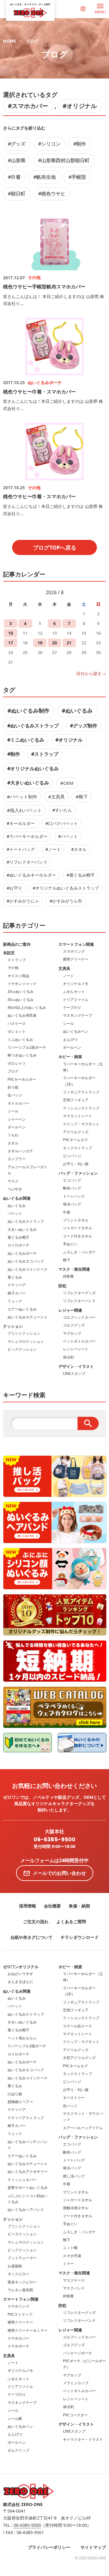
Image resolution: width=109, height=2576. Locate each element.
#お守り (14, 888)
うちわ (13, 1135)
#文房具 (56, 797)
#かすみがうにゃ (23, 901)
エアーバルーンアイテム (83, 2128)
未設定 (9, 953)
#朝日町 (17, 194)
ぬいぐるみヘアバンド (26, 2210)
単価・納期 (79, 1906)
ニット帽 (70, 2248)
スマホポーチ (18, 2346)
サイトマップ (93, 2547)
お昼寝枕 (15, 2266)
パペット (15, 1213)
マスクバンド (74, 2288)
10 (11, 633)
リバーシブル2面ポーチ (27, 1047)
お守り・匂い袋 (76, 1164)
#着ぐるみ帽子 (81, 875)
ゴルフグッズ (74, 1325)
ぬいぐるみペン (76, 1031)
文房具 (64, 968)
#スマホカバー (28, 106)
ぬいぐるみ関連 (17, 1198)
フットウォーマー (22, 2258)
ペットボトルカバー (79, 1341)
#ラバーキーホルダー (27, 836)
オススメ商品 (18, 976)
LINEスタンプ (74, 1373)
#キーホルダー (21, 823)
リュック (15, 1301)
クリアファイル (76, 1000)
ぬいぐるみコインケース (28, 1269)
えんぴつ (70, 1039)
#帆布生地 (45, 177)
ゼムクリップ (18, 2450)
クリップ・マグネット (81, 1124)
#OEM (67, 783)
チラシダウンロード (80, 1937)
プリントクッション (24, 1333)
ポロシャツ (17, 1063)
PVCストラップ (20, 2314)
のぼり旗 (15, 2094)
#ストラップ (45, 754)
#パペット (68, 836)
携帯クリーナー (76, 959)
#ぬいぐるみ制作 (28, 711)
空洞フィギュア (76, 1100)
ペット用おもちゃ (22, 2038)
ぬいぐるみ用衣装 (22, 1015)
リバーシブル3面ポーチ (27, 2046)
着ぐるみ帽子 (18, 1237)
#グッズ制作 (84, 726)
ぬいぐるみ (17, 1206)
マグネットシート (78, 1116)
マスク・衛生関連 (74, 1269)
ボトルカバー (18, 1103)
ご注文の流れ (36, 1922)
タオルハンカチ (20, 1151)
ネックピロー (18, 2274)
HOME (10, 41)
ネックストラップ (78, 1148)
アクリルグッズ (76, 1132)
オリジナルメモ (76, 984)
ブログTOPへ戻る (55, 547)
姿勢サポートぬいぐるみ (28, 2188)
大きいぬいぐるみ (22, 1229)
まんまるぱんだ (20, 1982)
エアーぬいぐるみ (22, 1309)
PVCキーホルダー (22, 1079)
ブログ (32, 41)
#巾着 (14, 177)
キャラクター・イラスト (83, 2439)
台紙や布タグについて (31, 1937)
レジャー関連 (70, 1310)
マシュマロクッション (26, 1341)
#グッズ (17, 144)
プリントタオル (76, 1220)
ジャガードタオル (78, 1228)
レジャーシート (76, 1349)
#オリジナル (80, 106)
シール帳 (15, 2419)
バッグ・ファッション (78, 1173)
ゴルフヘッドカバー (79, 1317)
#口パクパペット (62, 823)
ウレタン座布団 (20, 2290)
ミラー (68, 2264)
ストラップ (17, 960)
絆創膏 (68, 1276)
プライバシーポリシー (49, 2547)
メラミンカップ (76, 2383)
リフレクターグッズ (79, 1293)
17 (11, 643)
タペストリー (74, 2098)
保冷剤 (68, 1357)
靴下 (67, 1260)
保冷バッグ (72, 1204)
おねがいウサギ (20, 1974)
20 (54, 643)
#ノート (53, 849)
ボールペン (17, 1127)
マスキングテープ (78, 1015)
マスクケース (74, 2280)
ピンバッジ (72, 1156)
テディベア (17, 1285)
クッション (13, 1326)
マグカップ (72, 1333)
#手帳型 (77, 177)
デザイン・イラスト (76, 1366)
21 (69, 643)
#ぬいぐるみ (77, 711)
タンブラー (17, 1159)
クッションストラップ (81, 1108)
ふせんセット (74, 991)
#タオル (79, 849)
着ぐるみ (15, 1277)
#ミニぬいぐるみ (26, 740)
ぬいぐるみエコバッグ (26, 1261)
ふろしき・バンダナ (79, 1252)
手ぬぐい (70, 1244)
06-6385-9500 (54, 1840)
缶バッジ (15, 1095)
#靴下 (82, 797)
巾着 (67, 1212)
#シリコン (49, 144)
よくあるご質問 (71, 1922)
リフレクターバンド (79, 1301)
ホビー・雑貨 (70, 1057)
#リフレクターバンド (27, 862)
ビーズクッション (22, 2234)
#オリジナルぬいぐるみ (33, 768)
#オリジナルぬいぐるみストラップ (66, 888)
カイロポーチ (18, 1245)
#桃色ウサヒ (52, 194)
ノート (68, 976)
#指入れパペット (24, 810)
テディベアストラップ (26, 2118)
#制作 (80, 144)
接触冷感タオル (76, 2208)
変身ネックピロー (22, 2282)
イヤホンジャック (22, 984)
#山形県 (17, 160)
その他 (13, 968)
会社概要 (52, 1906)
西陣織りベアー (20, 2102)
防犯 (62, 1286)
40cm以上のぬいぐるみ (27, 1007)
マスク (13, 1181)
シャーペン (17, 1119)
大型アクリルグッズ (79, 2058)
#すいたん (62, 810)
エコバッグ (72, 1180)
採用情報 (28, 1906)
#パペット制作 (22, 797)
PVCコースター (75, 2415)
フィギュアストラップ (81, 1092)
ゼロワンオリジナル (21, 1967)
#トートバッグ (21, 849)
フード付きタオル (78, 1236)
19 (40, 643)
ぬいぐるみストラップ (26, 1221)
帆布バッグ (72, 1188)
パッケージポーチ (78, 2353)
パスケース (17, 1023)
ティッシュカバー (22, 2180)
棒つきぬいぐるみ (22, 1055)
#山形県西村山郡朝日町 (64, 160)
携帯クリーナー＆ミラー (28, 2330)
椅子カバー (17, 1293)
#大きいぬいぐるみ (28, 783)
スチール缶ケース (78, 2026)
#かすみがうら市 (66, 901)
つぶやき (15, 1189)
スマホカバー (18, 2338)
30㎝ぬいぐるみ (21, 1000)
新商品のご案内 (17, 944)
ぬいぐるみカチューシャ (28, 1317)
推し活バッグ (74, 2176)
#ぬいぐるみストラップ (33, 726)
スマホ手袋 (72, 2256)
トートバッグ (74, 1196)
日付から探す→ (91, 674)
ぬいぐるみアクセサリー (28, 2172)
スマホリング (74, 951)
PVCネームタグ (75, 1140)
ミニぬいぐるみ (20, 1039)
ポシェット (17, 1031)
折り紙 (13, 1087)
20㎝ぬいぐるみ (21, 991)
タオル (13, 1143)
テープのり (72, 1007)
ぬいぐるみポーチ (22, 1253)
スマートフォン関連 (76, 944)
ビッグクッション (22, 1349)
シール (13, 1111)
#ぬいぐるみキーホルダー (31, 875)
